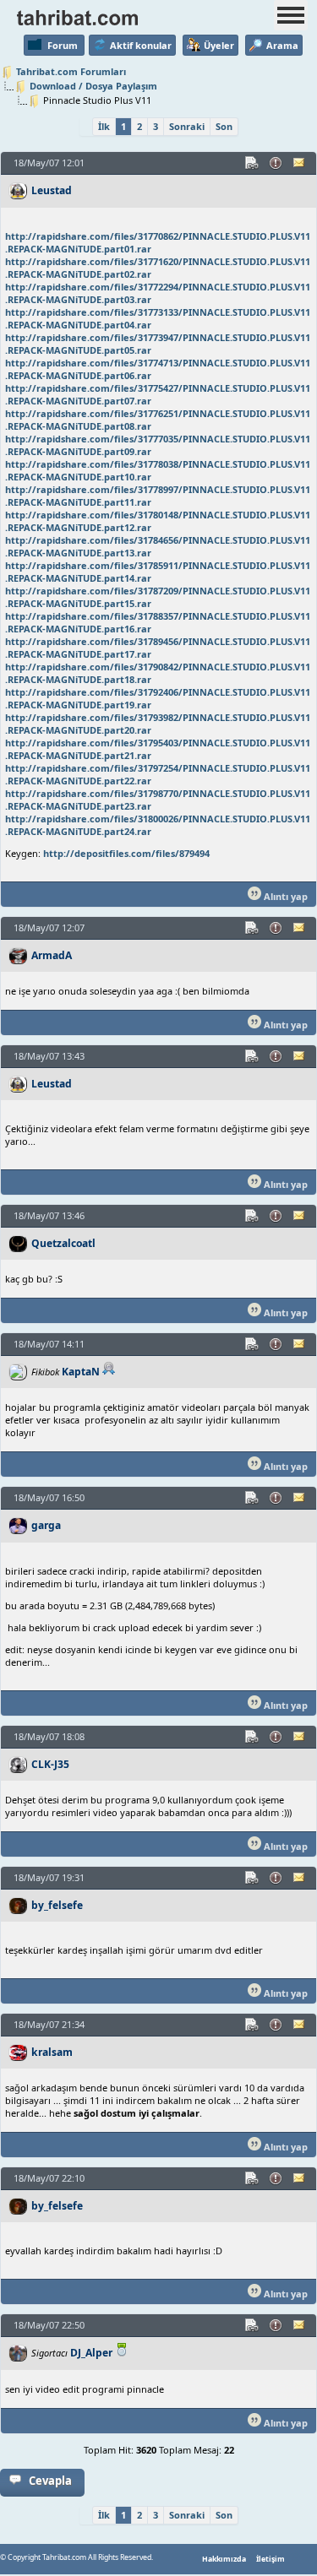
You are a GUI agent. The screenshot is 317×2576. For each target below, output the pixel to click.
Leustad (52, 190)
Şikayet (276, 163)
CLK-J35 (50, 1764)
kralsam (52, 2052)
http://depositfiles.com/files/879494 (126, 853)
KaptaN (81, 1372)
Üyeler (219, 45)
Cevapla (50, 2481)
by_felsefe (57, 1905)
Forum (63, 45)
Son (224, 126)
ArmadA (52, 955)
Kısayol (253, 163)
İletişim (271, 2559)
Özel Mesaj (300, 163)
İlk (104, 126)
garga (46, 1525)
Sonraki (187, 126)
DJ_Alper (91, 2353)
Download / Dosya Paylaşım (93, 86)
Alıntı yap (284, 896)
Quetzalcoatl (63, 1243)
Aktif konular (141, 45)
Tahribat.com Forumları (71, 71)
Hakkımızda (224, 2559)
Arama (282, 45)
